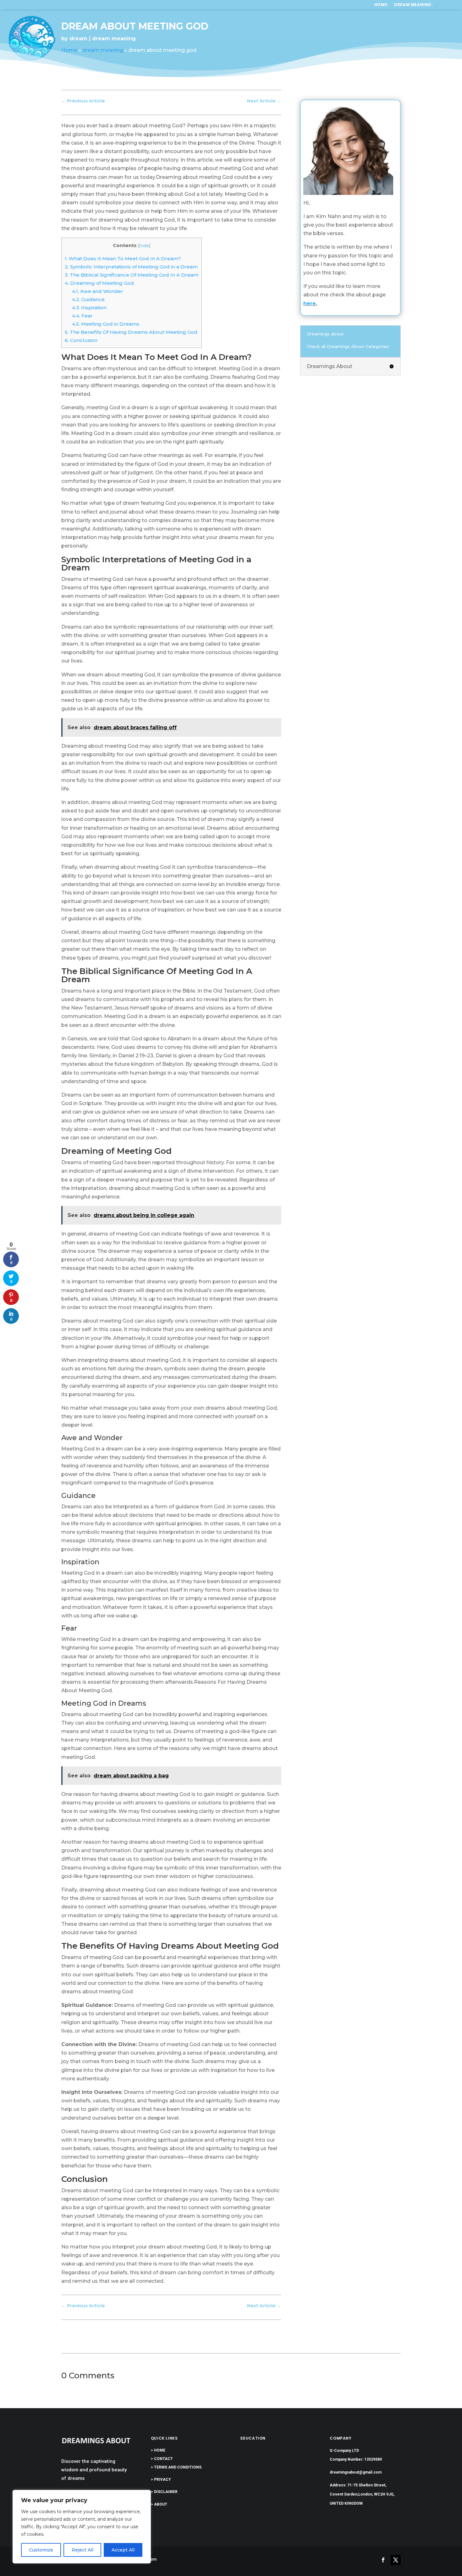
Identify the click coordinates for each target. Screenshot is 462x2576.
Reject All (82, 2550)
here (310, 303)
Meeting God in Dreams (106, 324)
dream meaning (413, 5)
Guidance (88, 299)
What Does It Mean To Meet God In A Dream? (123, 259)
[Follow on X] (396, 2560)
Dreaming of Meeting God (99, 283)
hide (144, 245)
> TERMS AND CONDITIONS (176, 2467)
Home (381, 5)
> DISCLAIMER (164, 2492)
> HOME (158, 2450)
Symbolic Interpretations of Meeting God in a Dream (131, 267)
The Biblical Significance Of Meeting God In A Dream (132, 275)
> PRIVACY (161, 2480)
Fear (82, 316)
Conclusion (81, 340)
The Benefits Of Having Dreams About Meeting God (131, 332)
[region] (82, 2527)
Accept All (123, 2550)
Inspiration (89, 308)
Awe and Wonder (98, 291)
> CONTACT (162, 2459)
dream (78, 39)
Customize (41, 2550)
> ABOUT (159, 2504)
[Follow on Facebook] (383, 2560)
